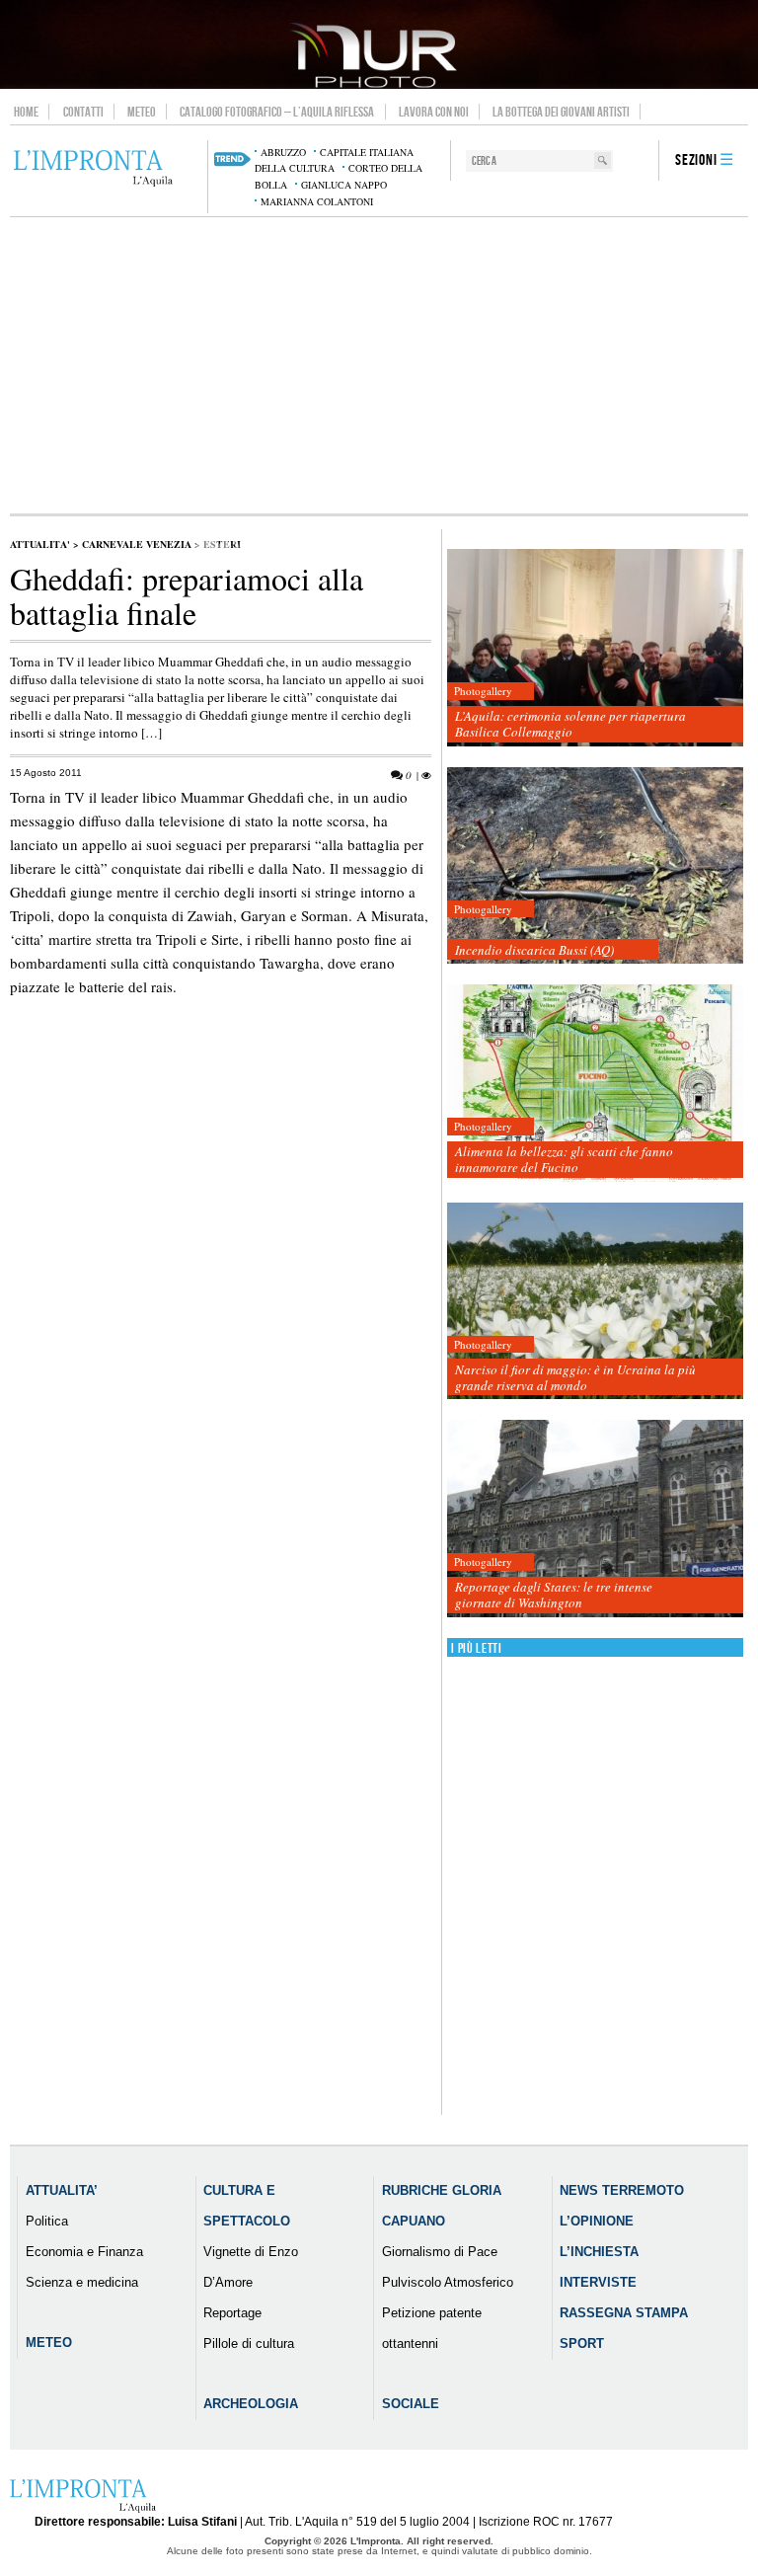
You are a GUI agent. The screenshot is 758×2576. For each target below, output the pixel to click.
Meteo (142, 112)
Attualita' (40, 544)
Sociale (411, 2404)
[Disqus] (221, 1361)
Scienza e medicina (82, 2282)
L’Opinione (597, 2221)
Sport (582, 2343)
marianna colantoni (317, 201)
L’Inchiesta (599, 2252)
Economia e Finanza (84, 2252)
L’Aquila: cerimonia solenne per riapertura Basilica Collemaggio (570, 724)
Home (26, 112)
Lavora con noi (434, 112)
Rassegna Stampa (624, 2313)
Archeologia (251, 2404)
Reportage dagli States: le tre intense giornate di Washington (554, 1595)
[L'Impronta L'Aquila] (93, 169)
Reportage (232, 2313)
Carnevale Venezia (137, 544)
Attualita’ (62, 2190)
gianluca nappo (344, 185)
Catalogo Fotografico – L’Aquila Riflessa (277, 112)
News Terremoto (622, 2190)
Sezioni (696, 160)
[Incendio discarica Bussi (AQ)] (595, 866)
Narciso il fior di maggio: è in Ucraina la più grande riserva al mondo (575, 1377)
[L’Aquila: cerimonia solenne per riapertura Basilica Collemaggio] (595, 648)
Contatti (83, 112)
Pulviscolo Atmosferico (448, 2282)
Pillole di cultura (249, 2343)
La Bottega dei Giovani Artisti (561, 112)
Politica (47, 2221)
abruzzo (283, 152)
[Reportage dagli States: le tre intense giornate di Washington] (595, 1519)
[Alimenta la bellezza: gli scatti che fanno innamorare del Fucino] (595, 1084)
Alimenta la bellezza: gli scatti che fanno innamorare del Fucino (564, 1159)
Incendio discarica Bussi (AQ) (534, 950)
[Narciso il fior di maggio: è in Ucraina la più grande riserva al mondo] (595, 1302)
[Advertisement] (379, 365)
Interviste (598, 2282)
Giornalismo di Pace (440, 2252)
